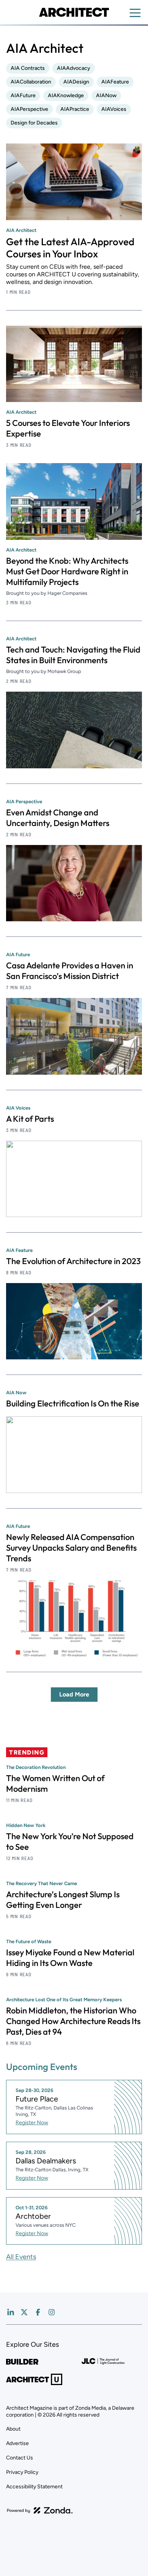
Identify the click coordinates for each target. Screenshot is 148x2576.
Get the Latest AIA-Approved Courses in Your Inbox (70, 248)
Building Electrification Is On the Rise (73, 1403)
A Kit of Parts (30, 1119)
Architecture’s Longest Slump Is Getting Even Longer (63, 1900)
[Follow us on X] (24, 2312)
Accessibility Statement (34, 2487)
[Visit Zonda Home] (40, 2510)
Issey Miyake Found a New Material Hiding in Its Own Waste (70, 1958)
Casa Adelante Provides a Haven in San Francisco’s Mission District (70, 971)
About (13, 2429)
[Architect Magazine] (74, 12)
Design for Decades (34, 123)
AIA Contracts (28, 68)
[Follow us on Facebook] (38, 2312)
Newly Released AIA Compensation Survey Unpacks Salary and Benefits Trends (71, 1548)
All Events (21, 2257)
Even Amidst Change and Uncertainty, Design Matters (58, 818)
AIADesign (76, 82)
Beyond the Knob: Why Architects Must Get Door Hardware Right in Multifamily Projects (67, 571)
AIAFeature (115, 82)
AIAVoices (114, 109)
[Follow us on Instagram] (52, 2312)
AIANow (106, 95)
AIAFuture (23, 95)
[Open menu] (135, 13)
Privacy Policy (22, 2472)
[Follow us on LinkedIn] (11, 2312)
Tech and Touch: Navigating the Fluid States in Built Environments (73, 655)
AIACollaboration (31, 82)
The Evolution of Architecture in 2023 (73, 1261)
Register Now (32, 2123)
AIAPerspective (29, 109)
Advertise (17, 2443)
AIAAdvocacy (74, 68)
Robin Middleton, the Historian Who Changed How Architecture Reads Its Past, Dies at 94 (73, 2021)
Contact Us (20, 2458)
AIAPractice (75, 109)
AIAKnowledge (66, 95)
